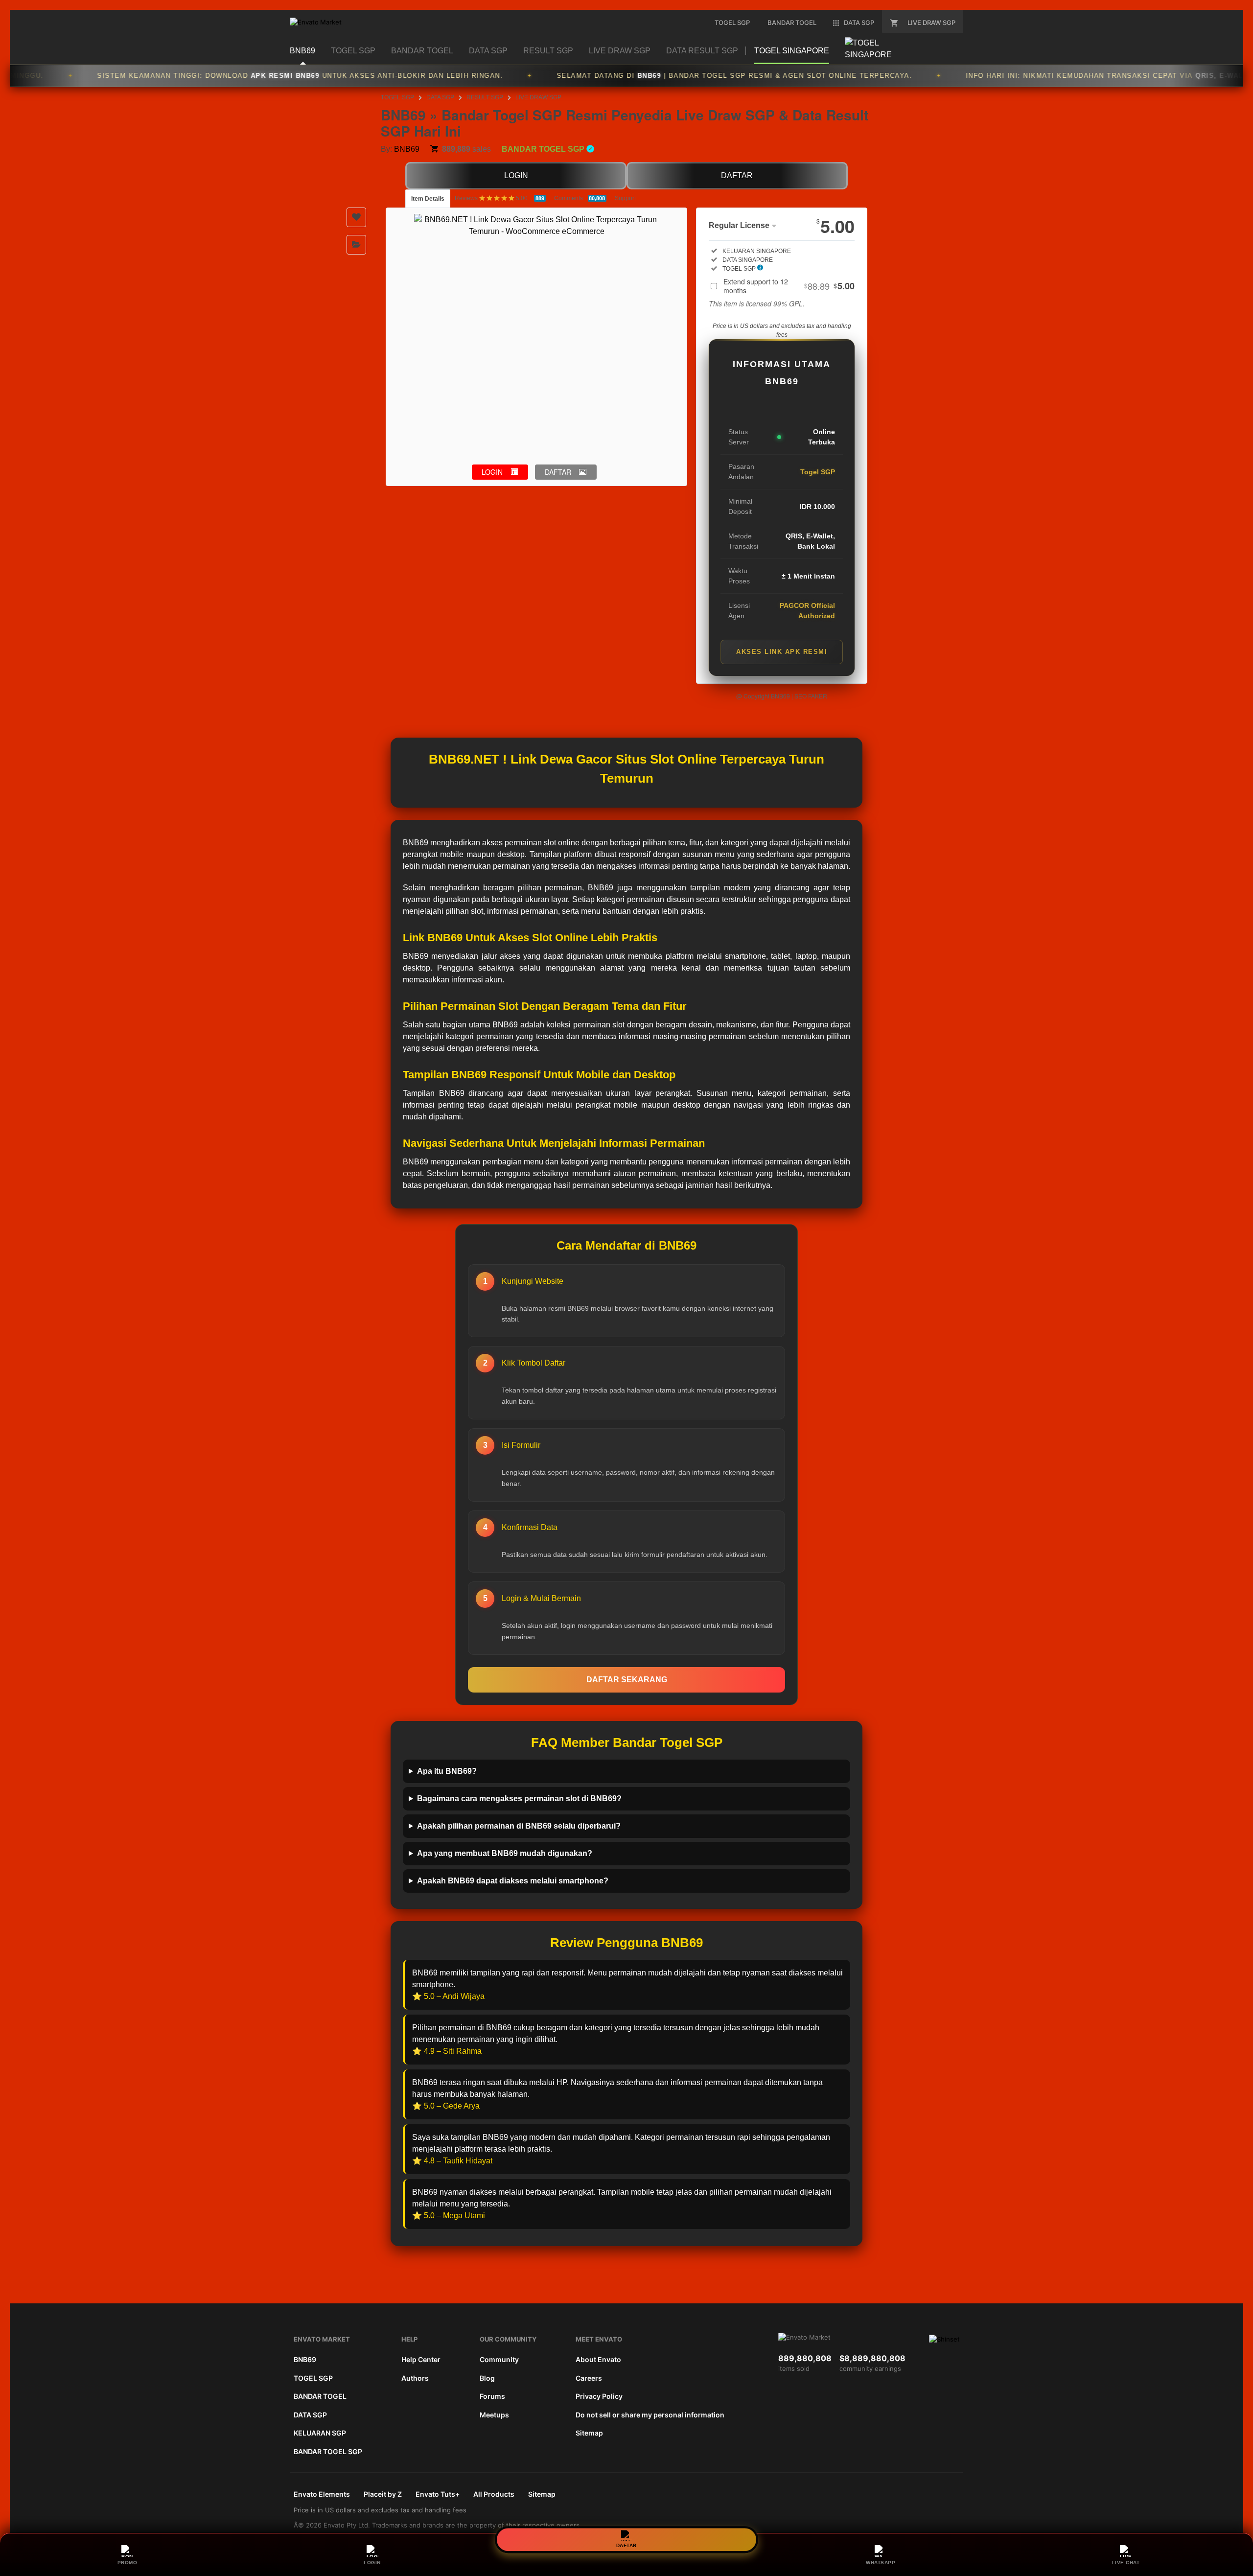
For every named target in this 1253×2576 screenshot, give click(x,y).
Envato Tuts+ (438, 2494)
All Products (494, 2494)
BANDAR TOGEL (320, 2396)
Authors (415, 2378)
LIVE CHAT (1126, 2563)
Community (499, 2359)
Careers (589, 2378)
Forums (492, 2396)
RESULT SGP (485, 97)
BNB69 (407, 149)
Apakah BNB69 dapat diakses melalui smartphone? (513, 1881)
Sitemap (589, 2433)
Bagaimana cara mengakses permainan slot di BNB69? (519, 1799)
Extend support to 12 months (789, 286)
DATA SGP (440, 97)
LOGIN (516, 175)
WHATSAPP (881, 2563)
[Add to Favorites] (356, 217)
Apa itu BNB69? (447, 1771)
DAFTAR (737, 175)
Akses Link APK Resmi (782, 652)
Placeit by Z (383, 2494)
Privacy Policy (599, 2396)
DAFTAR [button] (558, 472)
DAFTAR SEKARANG (627, 1680)
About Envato (598, 2359)
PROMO (128, 2563)
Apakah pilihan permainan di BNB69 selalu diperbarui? (519, 1826)
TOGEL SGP (397, 97)
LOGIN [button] (492, 472)
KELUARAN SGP (320, 2433)
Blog (487, 2378)
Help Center (421, 2359)
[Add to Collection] (356, 245)
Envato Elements (322, 2494)
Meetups (494, 2415)
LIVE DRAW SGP (538, 97)
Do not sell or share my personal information (650, 2415)
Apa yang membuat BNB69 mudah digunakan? (505, 1853)
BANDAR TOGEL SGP (328, 2451)
